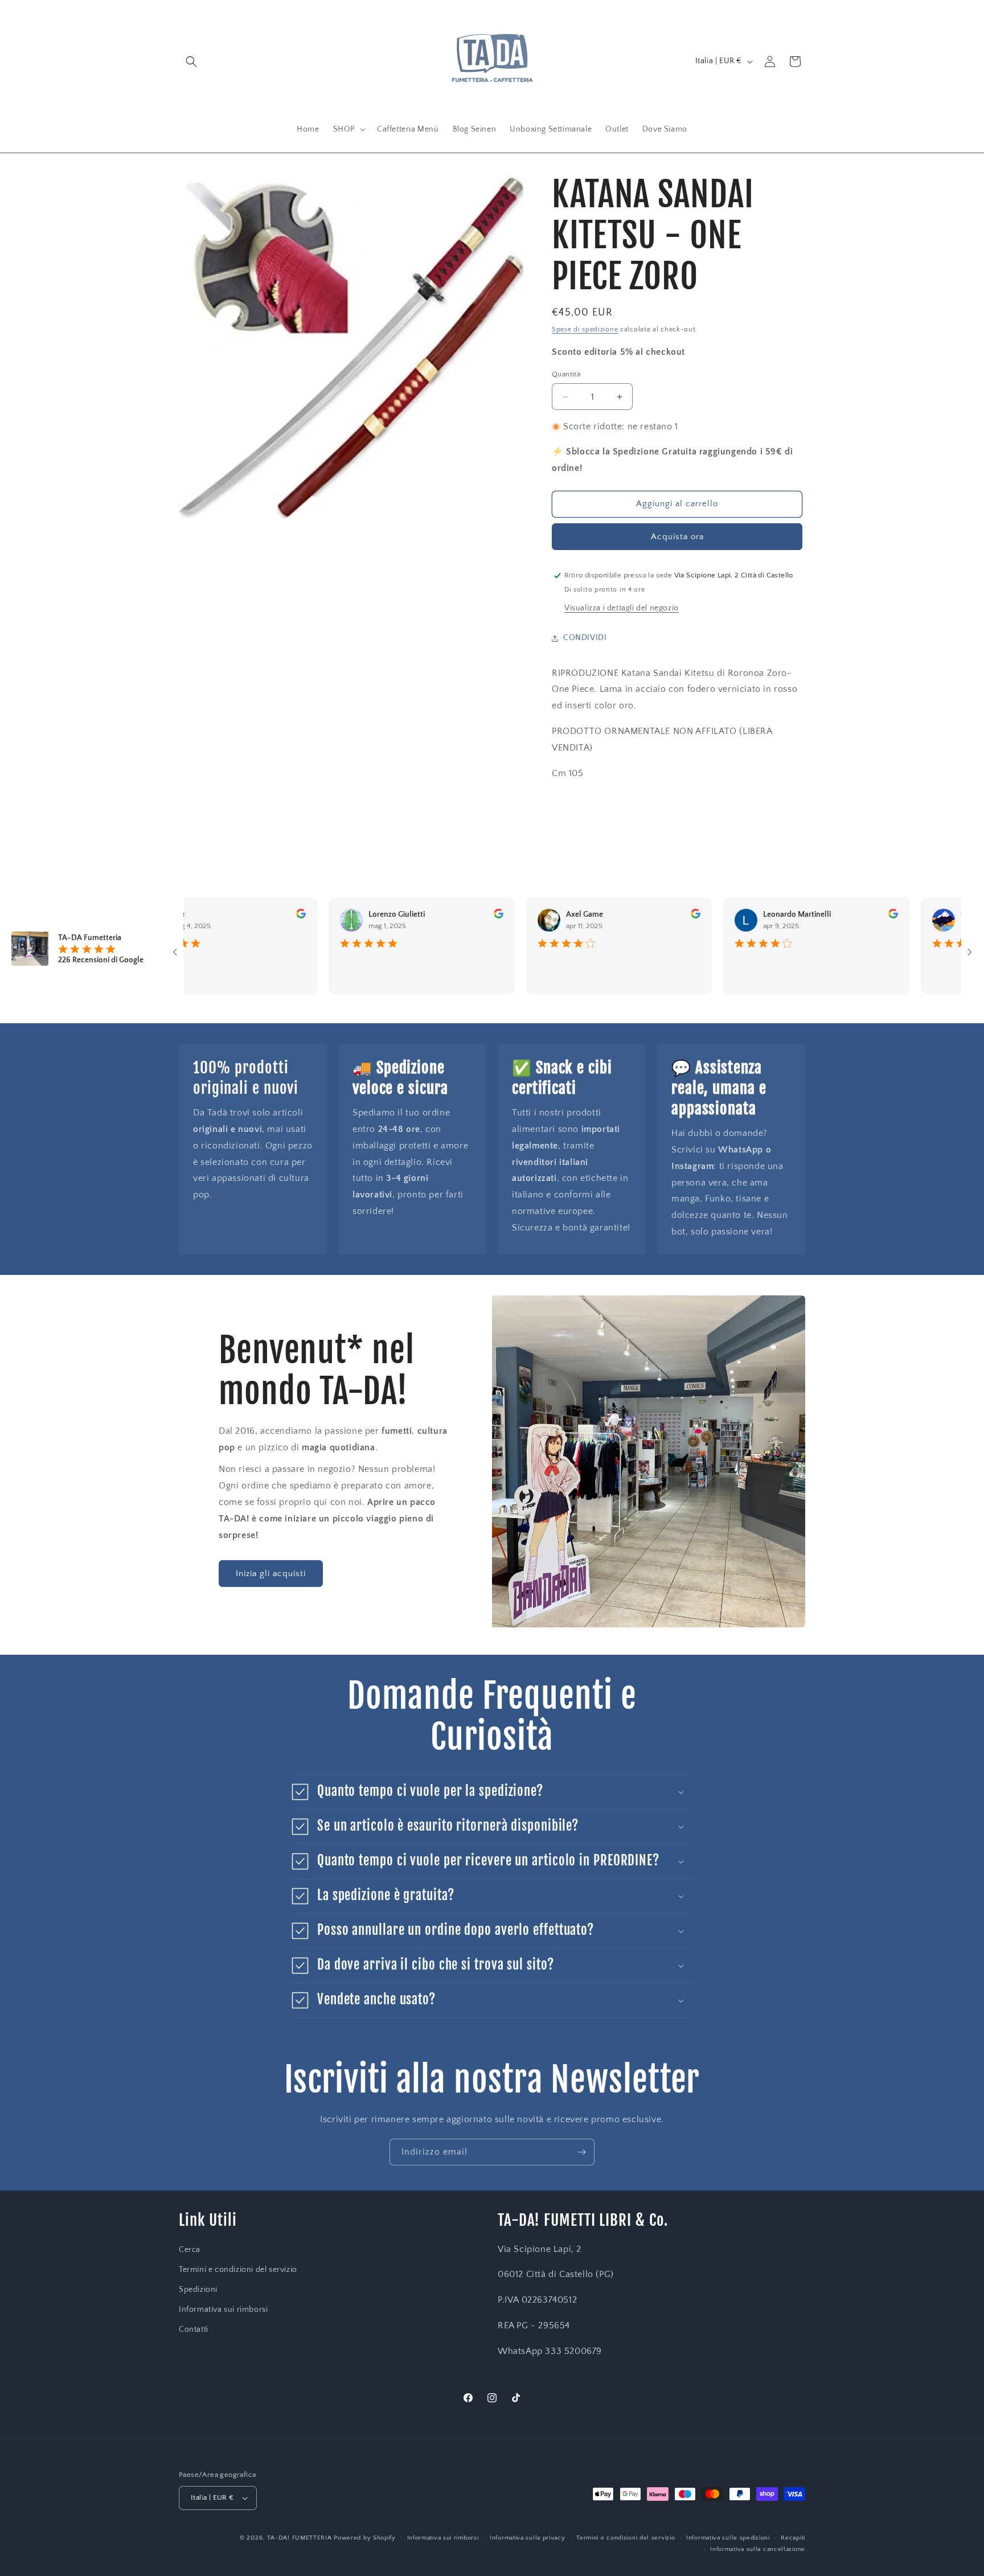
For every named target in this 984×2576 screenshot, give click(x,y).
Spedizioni (198, 2290)
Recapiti (793, 2538)
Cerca (190, 2250)
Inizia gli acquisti (271, 1574)
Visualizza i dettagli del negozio (622, 608)
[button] (191, 61)
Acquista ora (677, 537)
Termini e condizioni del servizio (238, 2270)
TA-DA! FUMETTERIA (300, 2538)
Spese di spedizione (585, 329)
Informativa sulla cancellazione (758, 2549)
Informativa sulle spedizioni (728, 2538)
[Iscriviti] (581, 2152)
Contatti (194, 2329)
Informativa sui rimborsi (223, 2310)
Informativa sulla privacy (528, 2538)
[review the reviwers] (261, 916)
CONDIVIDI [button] (585, 638)
